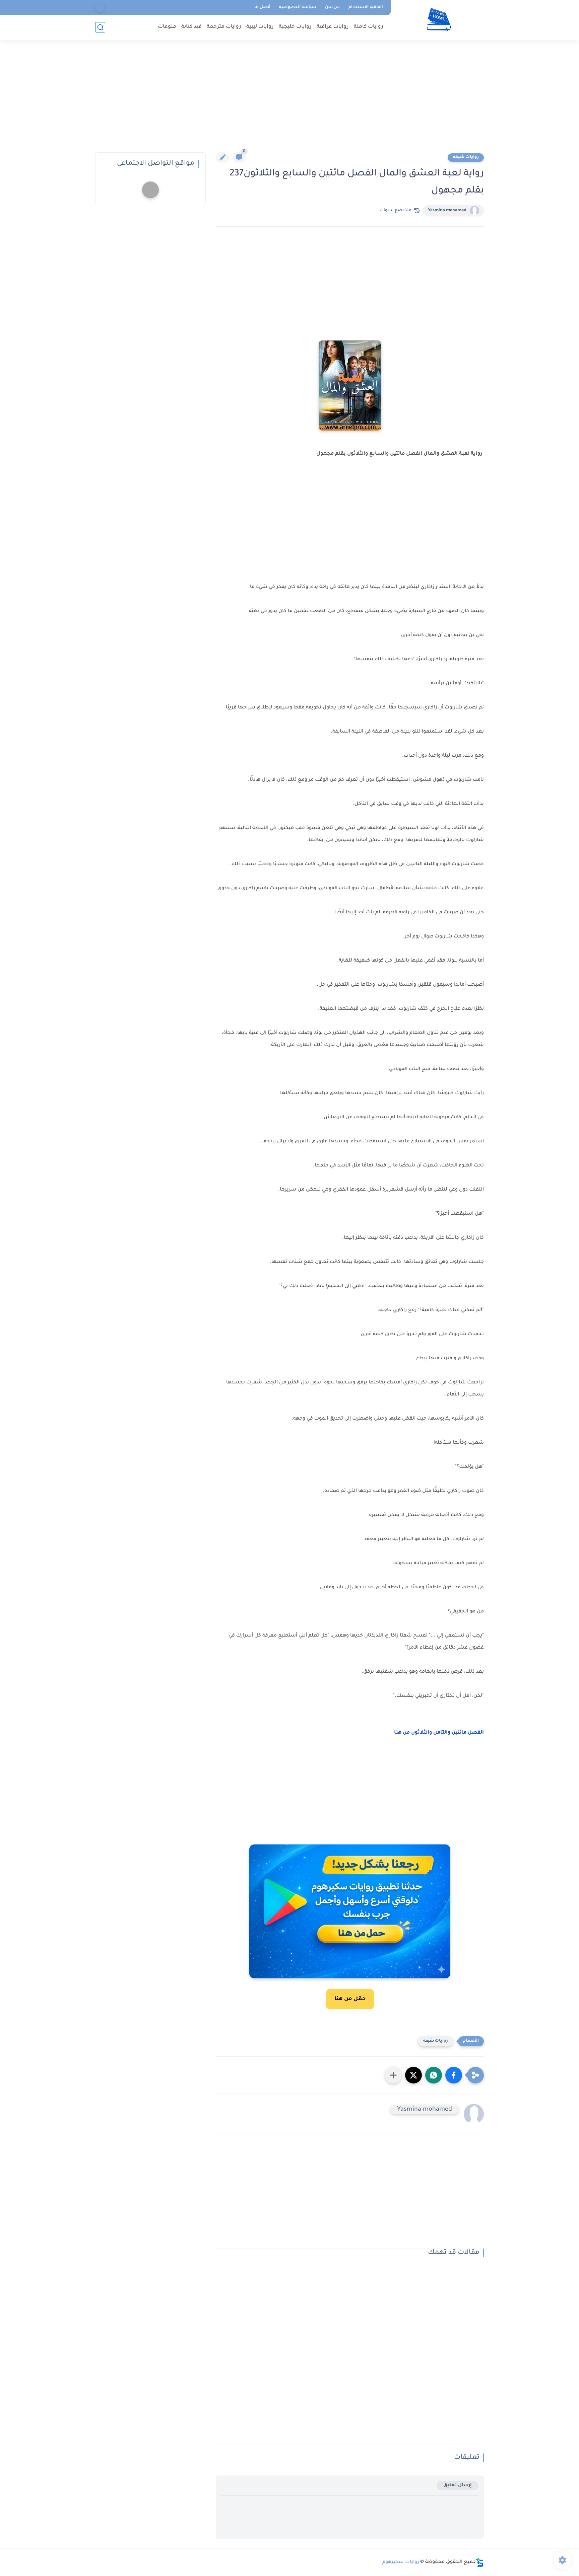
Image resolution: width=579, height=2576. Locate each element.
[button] (454, 2075)
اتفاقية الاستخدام (366, 7)
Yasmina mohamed (447, 211)
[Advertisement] (289, 100)
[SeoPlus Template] (480, 2562)
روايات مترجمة (224, 27)
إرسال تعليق (458, 2485)
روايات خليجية (295, 27)
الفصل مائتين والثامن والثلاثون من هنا (439, 1733)
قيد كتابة (191, 27)
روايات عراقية (333, 27)
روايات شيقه (466, 157)
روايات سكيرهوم (401, 2562)
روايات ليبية (260, 27)
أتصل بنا (262, 7)
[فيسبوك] (100, 8)
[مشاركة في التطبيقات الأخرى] (393, 2075)
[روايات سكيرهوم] (439, 20)
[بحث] (100, 27)
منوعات (167, 27)
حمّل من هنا (350, 1999)
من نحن (332, 7)
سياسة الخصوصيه (298, 7)
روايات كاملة (369, 27)
